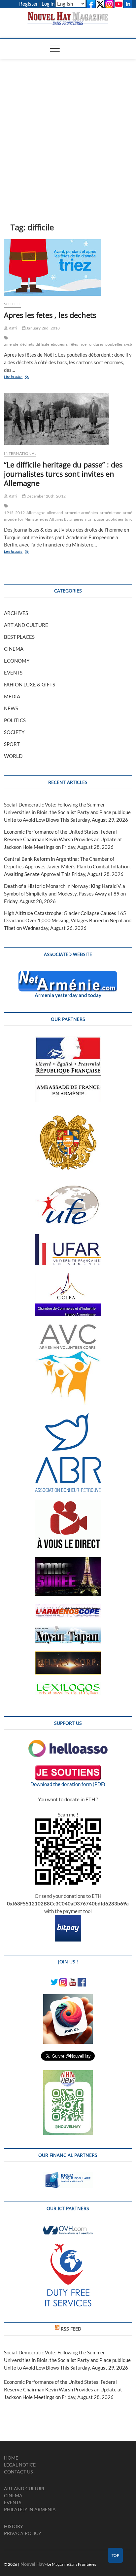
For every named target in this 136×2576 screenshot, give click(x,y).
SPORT (12, 744)
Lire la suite (19, 377)
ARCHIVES (16, 613)
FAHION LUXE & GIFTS (30, 684)
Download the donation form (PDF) (68, 1784)
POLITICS (15, 720)
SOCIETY (14, 732)
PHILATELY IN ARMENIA (30, 2509)
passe (99, 519)
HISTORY (14, 2526)
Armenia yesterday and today (68, 995)
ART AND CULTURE (26, 625)
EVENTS (13, 673)
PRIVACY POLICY (23, 2533)
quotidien (114, 519)
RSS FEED (71, 2329)
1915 (9, 513)
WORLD (13, 756)
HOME (11, 2458)
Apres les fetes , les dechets (50, 315)
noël (84, 344)
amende (11, 344)
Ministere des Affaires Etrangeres (54, 519)
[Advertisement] (68, 131)
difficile (42, 344)
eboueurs (59, 344)
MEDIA (12, 696)
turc (129, 519)
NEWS (11, 708)
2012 (20, 513)
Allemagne (36, 513)
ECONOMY (17, 661)
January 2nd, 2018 (43, 328)
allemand (55, 513)
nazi (89, 519)
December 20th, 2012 (46, 496)
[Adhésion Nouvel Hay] (68, 1743)
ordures (96, 344)
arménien (90, 513)
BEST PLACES (19, 637)
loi (20, 519)
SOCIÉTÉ (12, 304)
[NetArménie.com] (68, 975)
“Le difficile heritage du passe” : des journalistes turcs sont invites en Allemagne (63, 474)
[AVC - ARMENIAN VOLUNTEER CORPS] (68, 1328)
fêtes (74, 344)
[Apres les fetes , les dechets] (68, 267)
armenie (72, 513)
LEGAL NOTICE (20, 2465)
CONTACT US (18, 2472)
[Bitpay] (68, 1919)
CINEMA (14, 649)
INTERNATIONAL (20, 453)
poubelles (114, 344)
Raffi (12, 328)
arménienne (110, 513)
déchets (27, 344)
